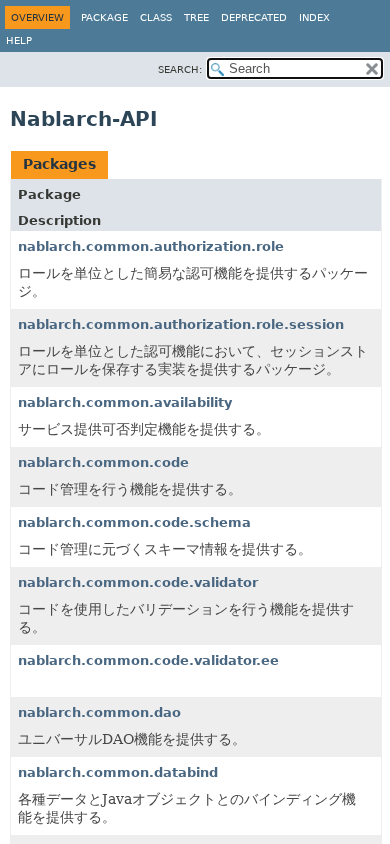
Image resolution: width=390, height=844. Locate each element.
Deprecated (254, 17)
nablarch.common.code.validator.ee (148, 660)
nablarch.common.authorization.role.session (181, 324)
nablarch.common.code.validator (138, 582)
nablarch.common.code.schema (134, 522)
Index (314, 17)
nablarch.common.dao (99, 712)
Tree (196, 17)
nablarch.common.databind (118, 772)
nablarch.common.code (103, 462)
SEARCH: (180, 69)
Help (19, 40)
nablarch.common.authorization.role (151, 246)
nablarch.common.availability (125, 402)
